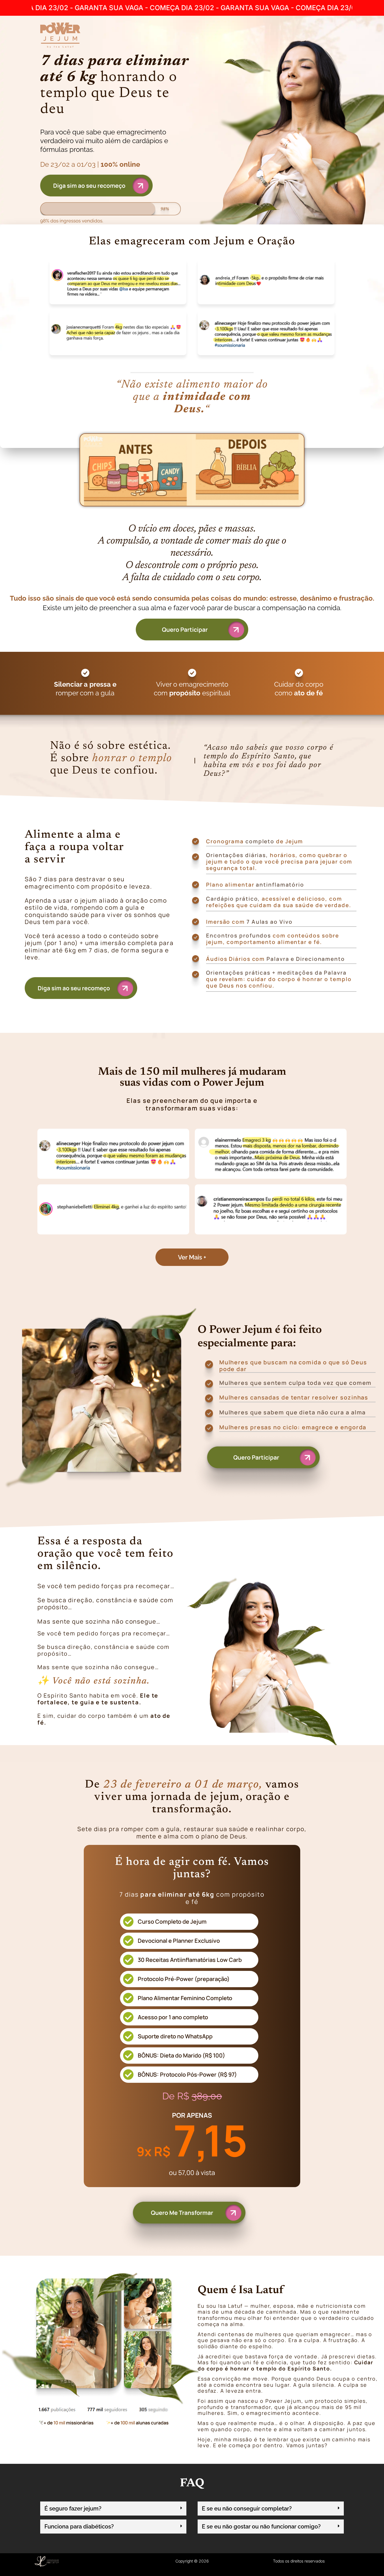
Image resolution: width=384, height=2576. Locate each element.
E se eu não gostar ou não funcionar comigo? (261, 2527)
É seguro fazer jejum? (73, 2509)
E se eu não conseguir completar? (247, 2509)
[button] (192, 1257)
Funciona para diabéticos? (79, 2527)
